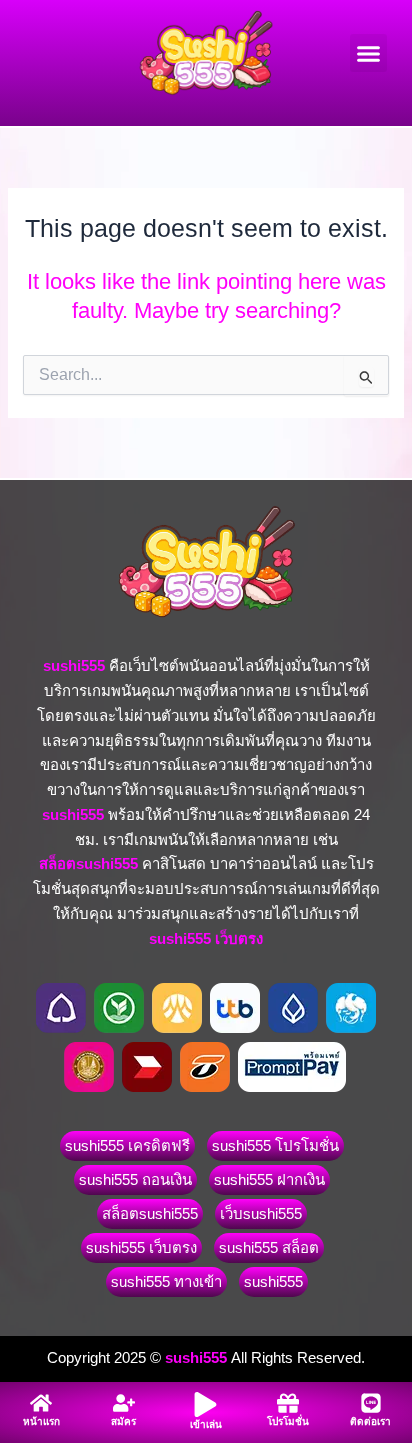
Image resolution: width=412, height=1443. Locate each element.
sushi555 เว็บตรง (141, 1247)
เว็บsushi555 (261, 1213)
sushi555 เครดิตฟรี (127, 1145)
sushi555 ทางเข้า (166, 1281)
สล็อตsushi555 (150, 1213)
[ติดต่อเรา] (371, 1403)
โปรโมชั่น (288, 1421)
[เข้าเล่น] (205, 1404)
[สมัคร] (124, 1403)
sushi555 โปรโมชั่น (275, 1145)
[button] (369, 53)
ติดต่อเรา (370, 1421)
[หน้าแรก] (41, 1403)
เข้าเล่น (206, 1424)
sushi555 (273, 1281)
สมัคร (123, 1421)
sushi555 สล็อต (269, 1247)
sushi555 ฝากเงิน (269, 1179)
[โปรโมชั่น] (288, 1403)
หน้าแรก (41, 1421)
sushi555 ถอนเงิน (135, 1179)
